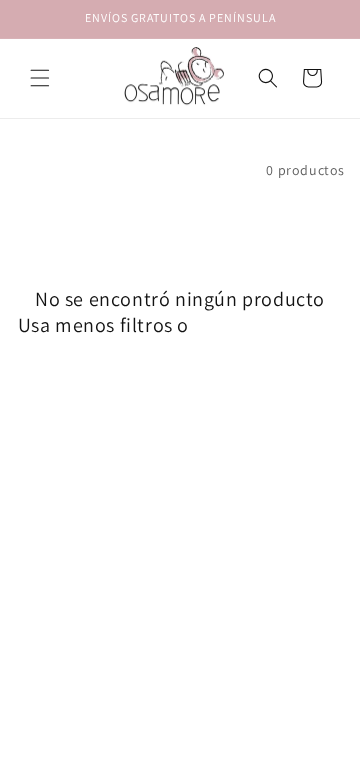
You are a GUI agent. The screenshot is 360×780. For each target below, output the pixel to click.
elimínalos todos (268, 325)
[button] (40, 78)
